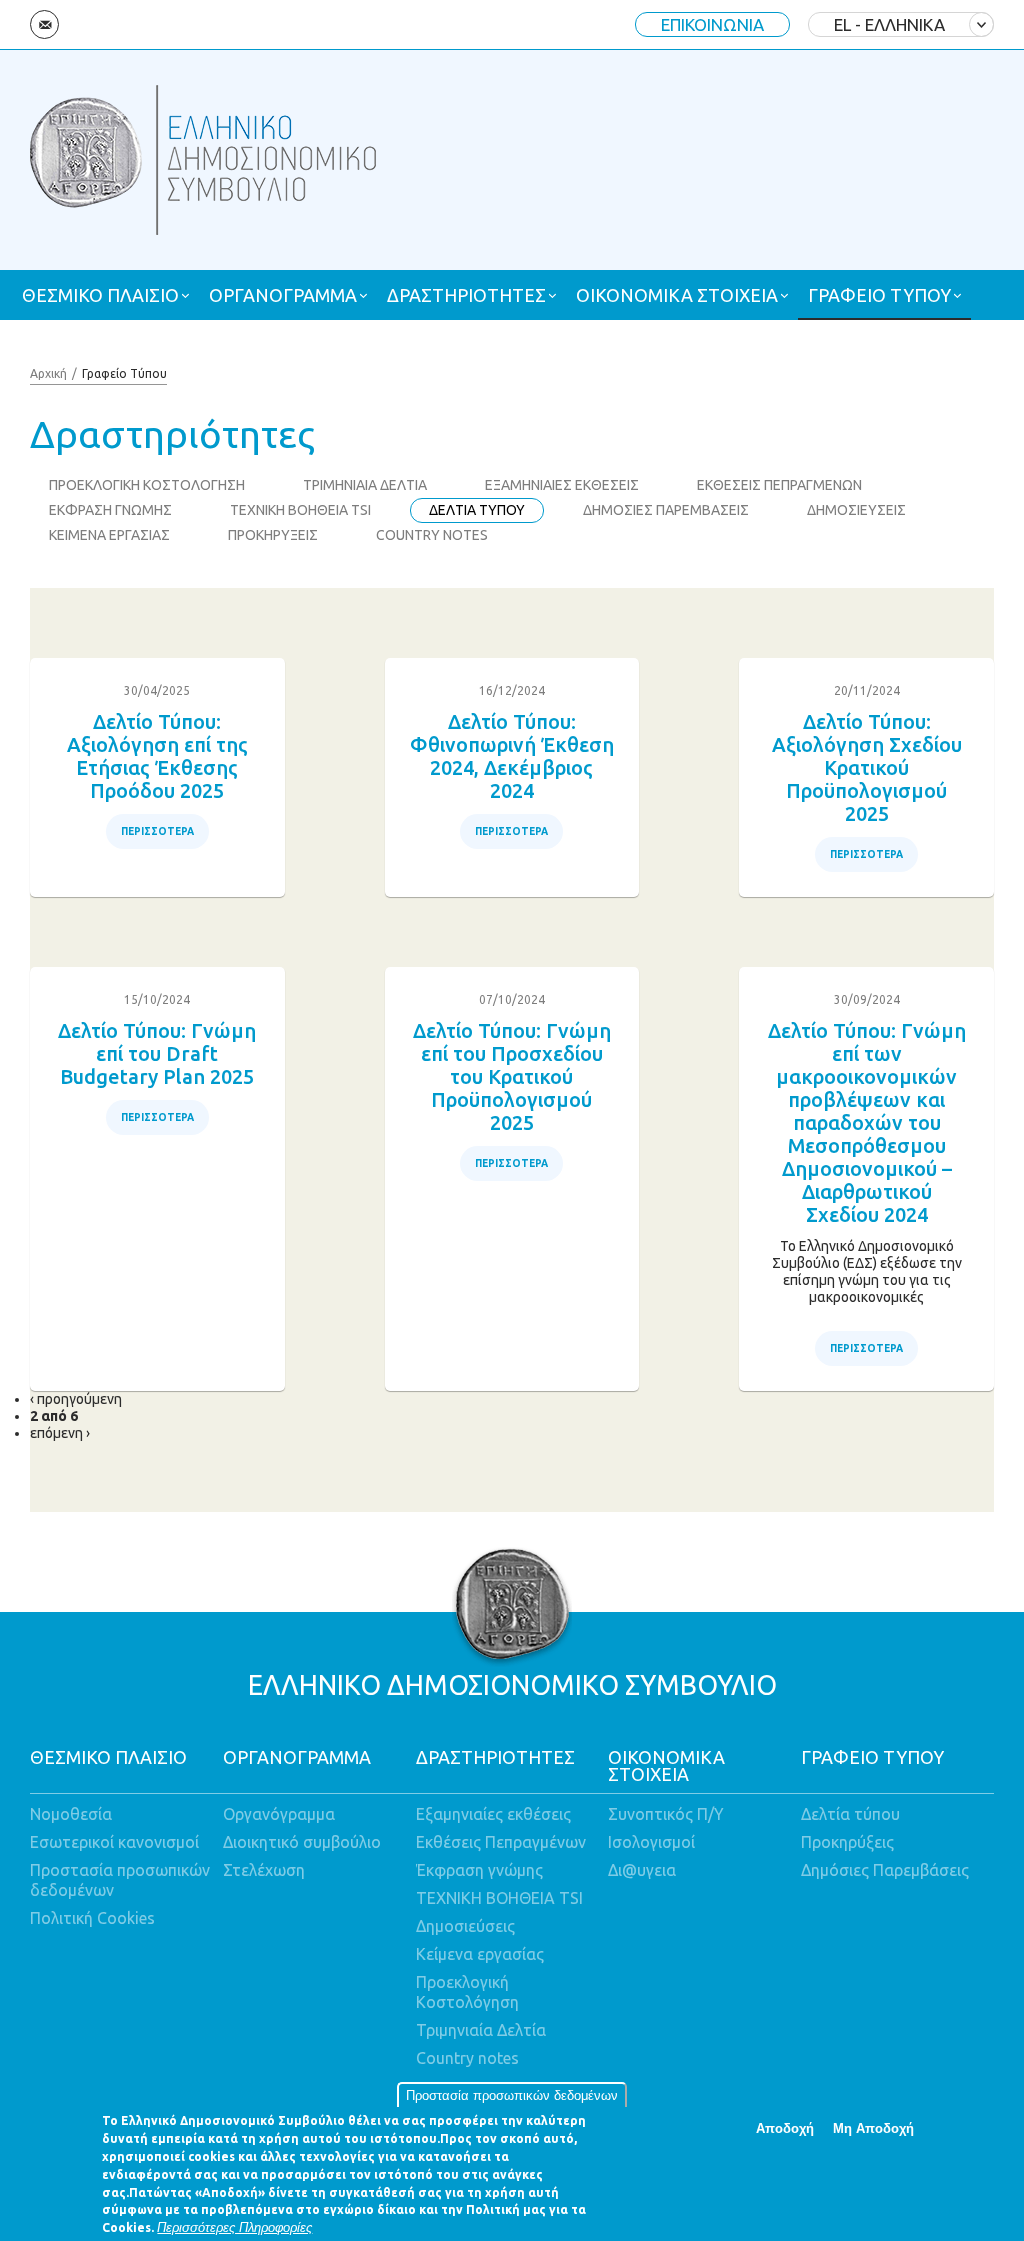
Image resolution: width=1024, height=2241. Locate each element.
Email (44, 24)
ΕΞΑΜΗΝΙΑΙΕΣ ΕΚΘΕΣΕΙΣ (562, 485)
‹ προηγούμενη (76, 1399)
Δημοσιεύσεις (465, 1926)
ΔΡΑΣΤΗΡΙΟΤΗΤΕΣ (466, 295)
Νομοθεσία (71, 1814)
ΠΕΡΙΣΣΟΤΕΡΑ (157, 831)
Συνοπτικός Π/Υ (666, 1814)
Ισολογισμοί (651, 1842)
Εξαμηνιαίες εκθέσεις (493, 1814)
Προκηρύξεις (847, 1842)
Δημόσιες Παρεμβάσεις (885, 1870)
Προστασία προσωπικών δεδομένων (512, 2095)
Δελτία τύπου (850, 1814)
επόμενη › (60, 1433)
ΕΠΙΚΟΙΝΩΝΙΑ (712, 24)
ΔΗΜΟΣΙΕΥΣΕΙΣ (856, 510)
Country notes (467, 2058)
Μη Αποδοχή (873, 2128)
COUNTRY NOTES (432, 535)
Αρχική (48, 373)
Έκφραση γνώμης (479, 1870)
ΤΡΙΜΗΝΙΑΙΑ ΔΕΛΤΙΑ (365, 485)
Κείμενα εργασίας (480, 1954)
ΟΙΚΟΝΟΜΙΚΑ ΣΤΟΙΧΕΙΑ (677, 295)
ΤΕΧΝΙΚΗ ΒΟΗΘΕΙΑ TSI (300, 510)
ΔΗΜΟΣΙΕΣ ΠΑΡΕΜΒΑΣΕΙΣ (666, 510)
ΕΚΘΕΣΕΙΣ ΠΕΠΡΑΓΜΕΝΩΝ (779, 485)
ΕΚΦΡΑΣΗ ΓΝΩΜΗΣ (110, 510)
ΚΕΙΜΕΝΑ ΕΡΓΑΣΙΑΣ (109, 535)
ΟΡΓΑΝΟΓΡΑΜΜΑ (283, 295)
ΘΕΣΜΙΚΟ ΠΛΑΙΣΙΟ (100, 295)
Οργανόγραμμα (279, 1814)
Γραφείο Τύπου (124, 373)
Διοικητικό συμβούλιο (302, 1842)
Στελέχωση (264, 1870)
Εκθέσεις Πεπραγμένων (501, 1842)
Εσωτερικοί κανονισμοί (114, 1842)
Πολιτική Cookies (92, 1918)
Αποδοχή (785, 2128)
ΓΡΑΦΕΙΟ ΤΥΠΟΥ (879, 295)
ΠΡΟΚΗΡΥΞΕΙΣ (273, 535)
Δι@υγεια (642, 1870)
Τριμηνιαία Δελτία (481, 2030)
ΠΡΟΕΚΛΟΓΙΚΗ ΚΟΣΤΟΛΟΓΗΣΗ (147, 485)
